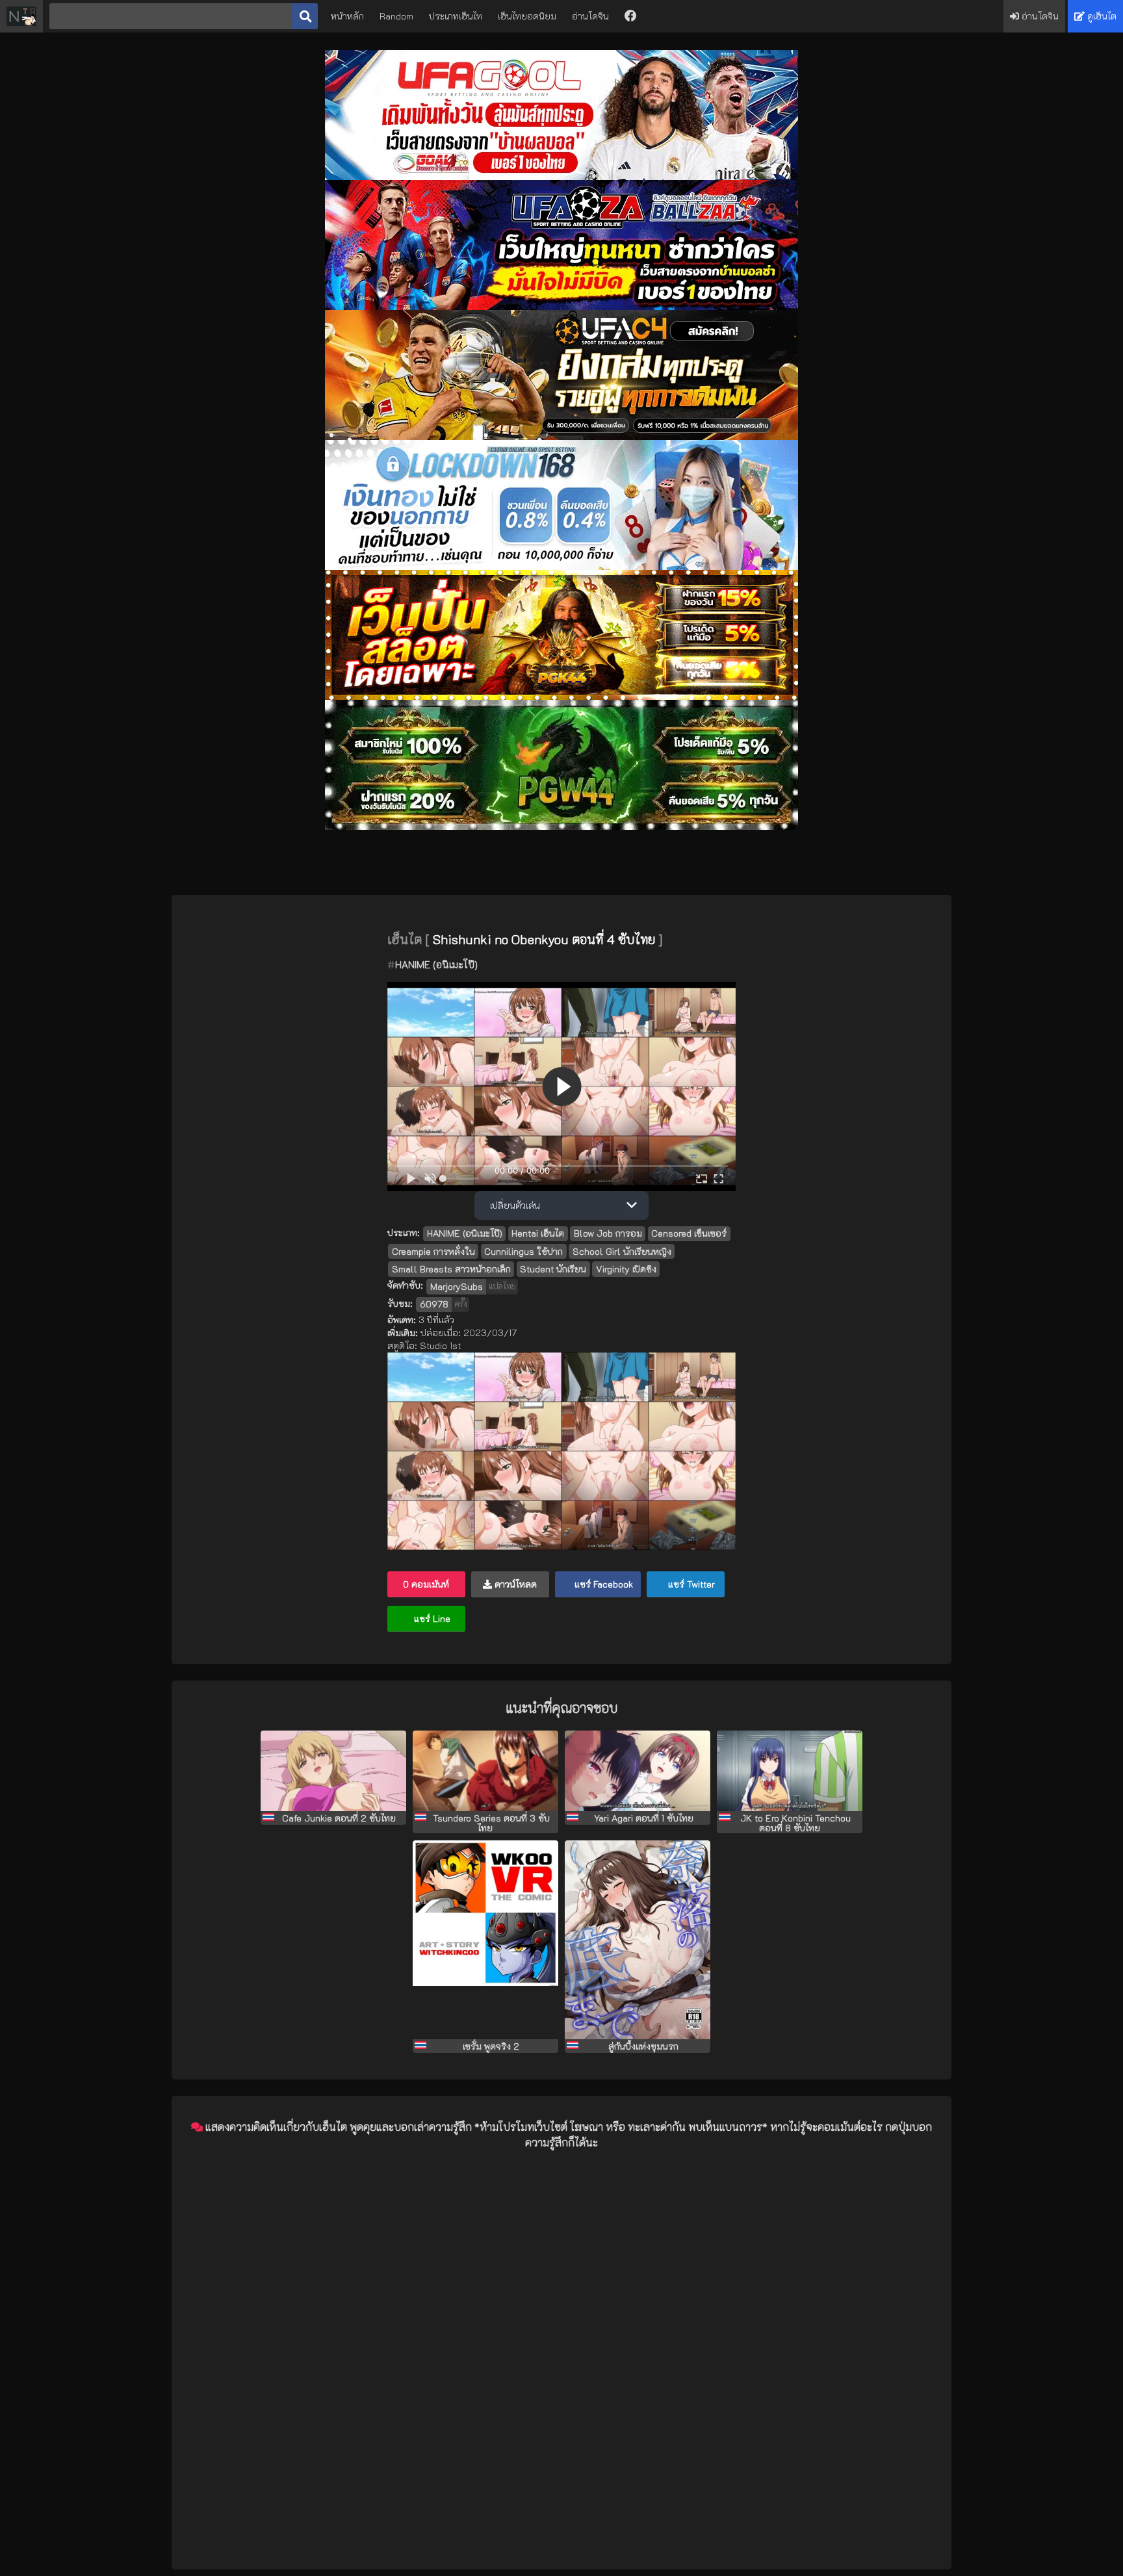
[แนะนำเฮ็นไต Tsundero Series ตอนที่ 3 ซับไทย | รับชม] (485, 1771)
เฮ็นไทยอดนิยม (527, 16)
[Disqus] (561, 2323)
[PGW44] (561, 826)
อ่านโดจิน (590, 16)
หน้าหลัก (347, 16)
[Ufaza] (561, 306)
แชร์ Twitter (690, 1584)
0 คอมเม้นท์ (426, 1584)
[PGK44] (561, 696)
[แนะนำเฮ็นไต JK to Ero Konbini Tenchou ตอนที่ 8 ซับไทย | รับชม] (790, 1771)
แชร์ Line (431, 1618)
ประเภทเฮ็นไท (456, 16)
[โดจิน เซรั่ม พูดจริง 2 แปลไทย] (485, 1940)
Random (396, 16)
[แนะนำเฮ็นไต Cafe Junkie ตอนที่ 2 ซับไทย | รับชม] (333, 1771)
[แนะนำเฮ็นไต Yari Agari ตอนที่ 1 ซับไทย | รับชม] (638, 1771)
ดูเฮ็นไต (1101, 16)
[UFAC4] (561, 436)
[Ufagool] (561, 176)
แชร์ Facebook (602, 1584)
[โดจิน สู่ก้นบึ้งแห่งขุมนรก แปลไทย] (638, 1940)
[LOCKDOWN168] (561, 566)
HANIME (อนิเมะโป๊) (436, 964)
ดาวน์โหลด (514, 1584)
